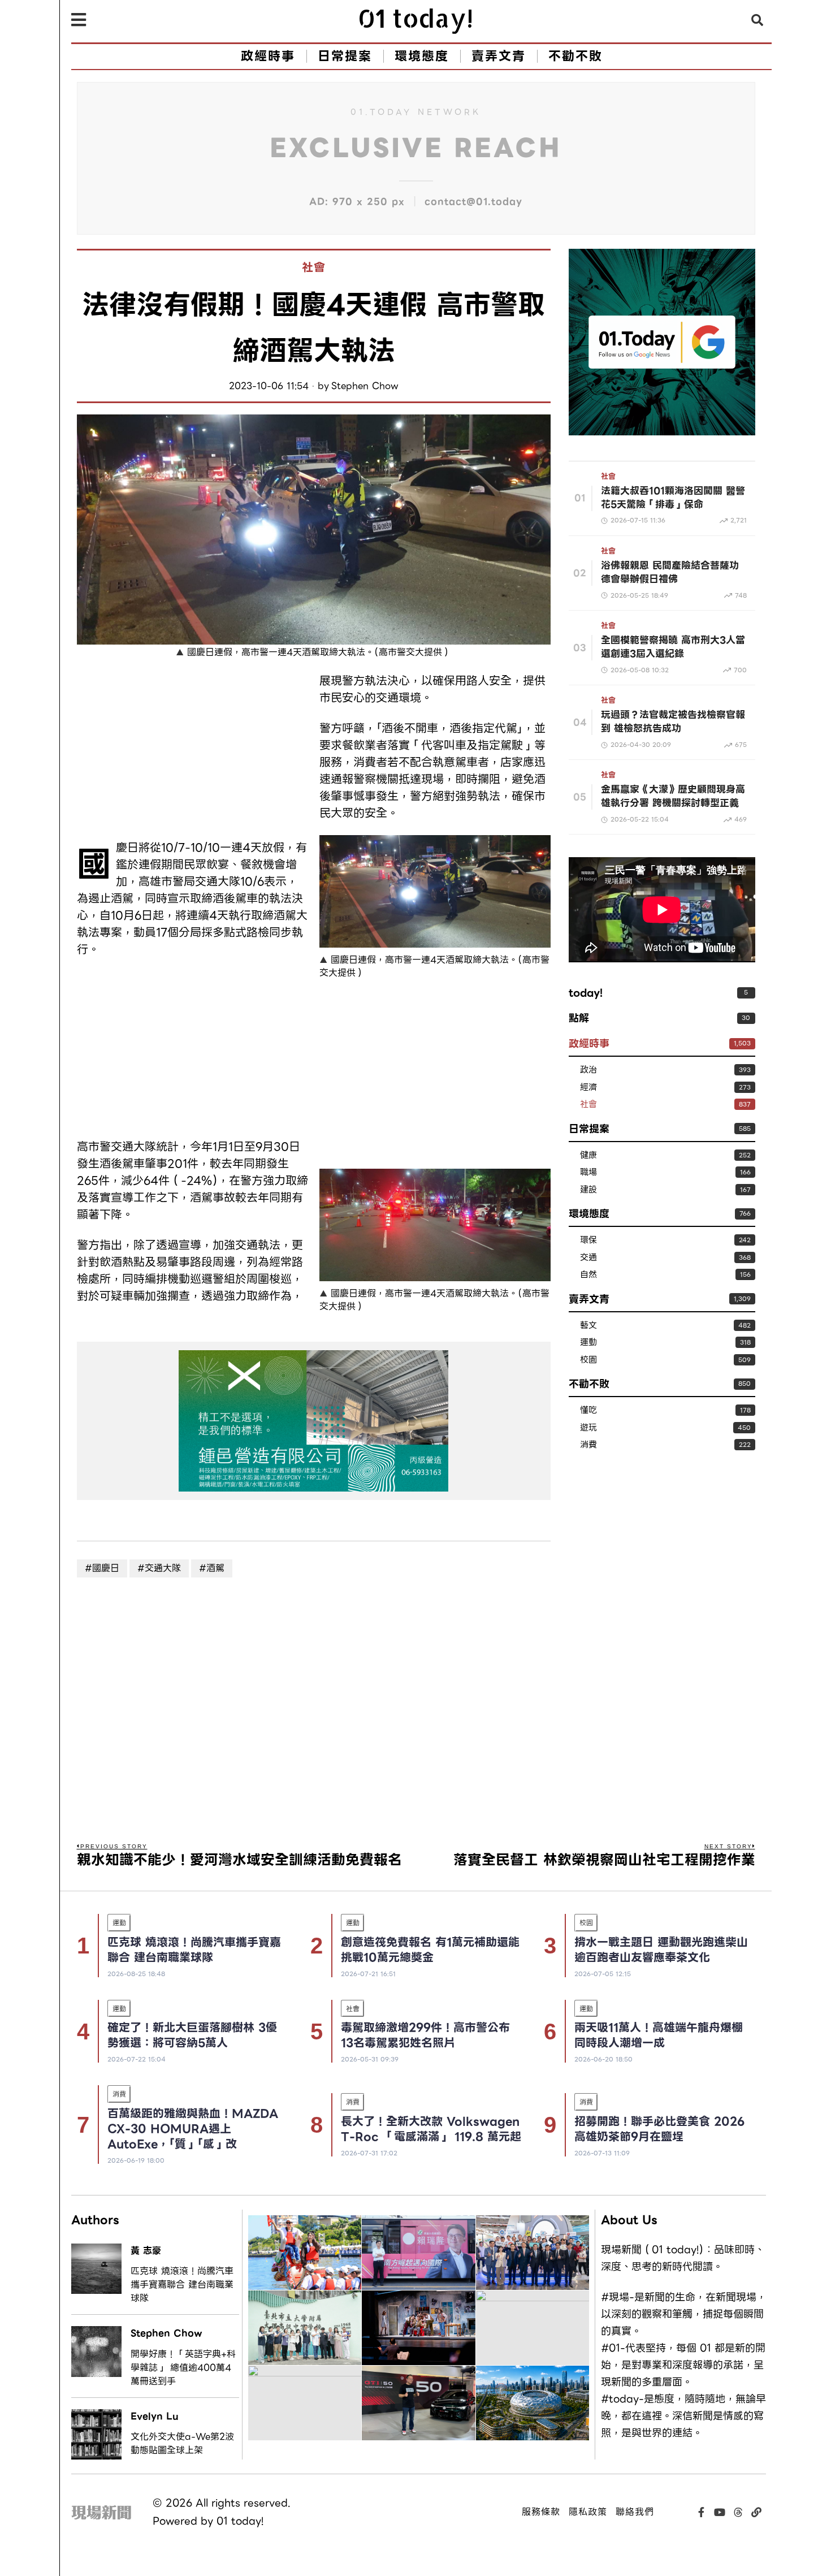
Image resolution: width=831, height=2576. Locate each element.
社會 (314, 268)
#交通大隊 (159, 1568)
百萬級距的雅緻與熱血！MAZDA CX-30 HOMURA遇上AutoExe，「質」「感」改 (193, 2129)
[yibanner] (314, 1421)
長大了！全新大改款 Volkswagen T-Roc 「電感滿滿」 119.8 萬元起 (431, 2129)
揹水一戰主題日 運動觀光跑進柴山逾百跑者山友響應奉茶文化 (661, 1950)
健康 (588, 1155)
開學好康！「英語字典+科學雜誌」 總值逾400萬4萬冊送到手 (183, 2368)
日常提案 (589, 1129)
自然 (588, 1275)
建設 (588, 1190)
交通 (588, 1258)
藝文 (588, 1326)
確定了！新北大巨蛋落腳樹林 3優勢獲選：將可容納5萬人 (192, 2035)
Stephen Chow (365, 386)
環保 (588, 1240)
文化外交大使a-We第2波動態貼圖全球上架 (182, 2444)
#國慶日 (102, 1568)
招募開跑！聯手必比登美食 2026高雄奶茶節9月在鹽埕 (659, 2129)
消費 (588, 1445)
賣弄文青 (589, 1299)
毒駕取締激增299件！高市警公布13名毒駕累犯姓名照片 (425, 2035)
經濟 (588, 1088)
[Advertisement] (192, 751)
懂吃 (588, 1410)
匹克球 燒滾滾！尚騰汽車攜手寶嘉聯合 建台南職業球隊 (194, 1950)
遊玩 (588, 1428)
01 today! (240, 2521)
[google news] (662, 341)
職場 (588, 1172)
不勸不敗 (589, 1384)
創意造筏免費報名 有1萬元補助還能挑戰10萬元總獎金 (430, 1950)
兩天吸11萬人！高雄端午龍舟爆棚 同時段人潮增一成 (659, 2035)
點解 (579, 1018)
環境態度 (589, 1214)
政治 (588, 1070)
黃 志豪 (146, 2251)
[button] (758, 20)
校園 (588, 1360)
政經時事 (589, 1043)
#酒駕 (212, 1568)
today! (586, 993)
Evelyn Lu (155, 2416)
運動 (588, 1343)
